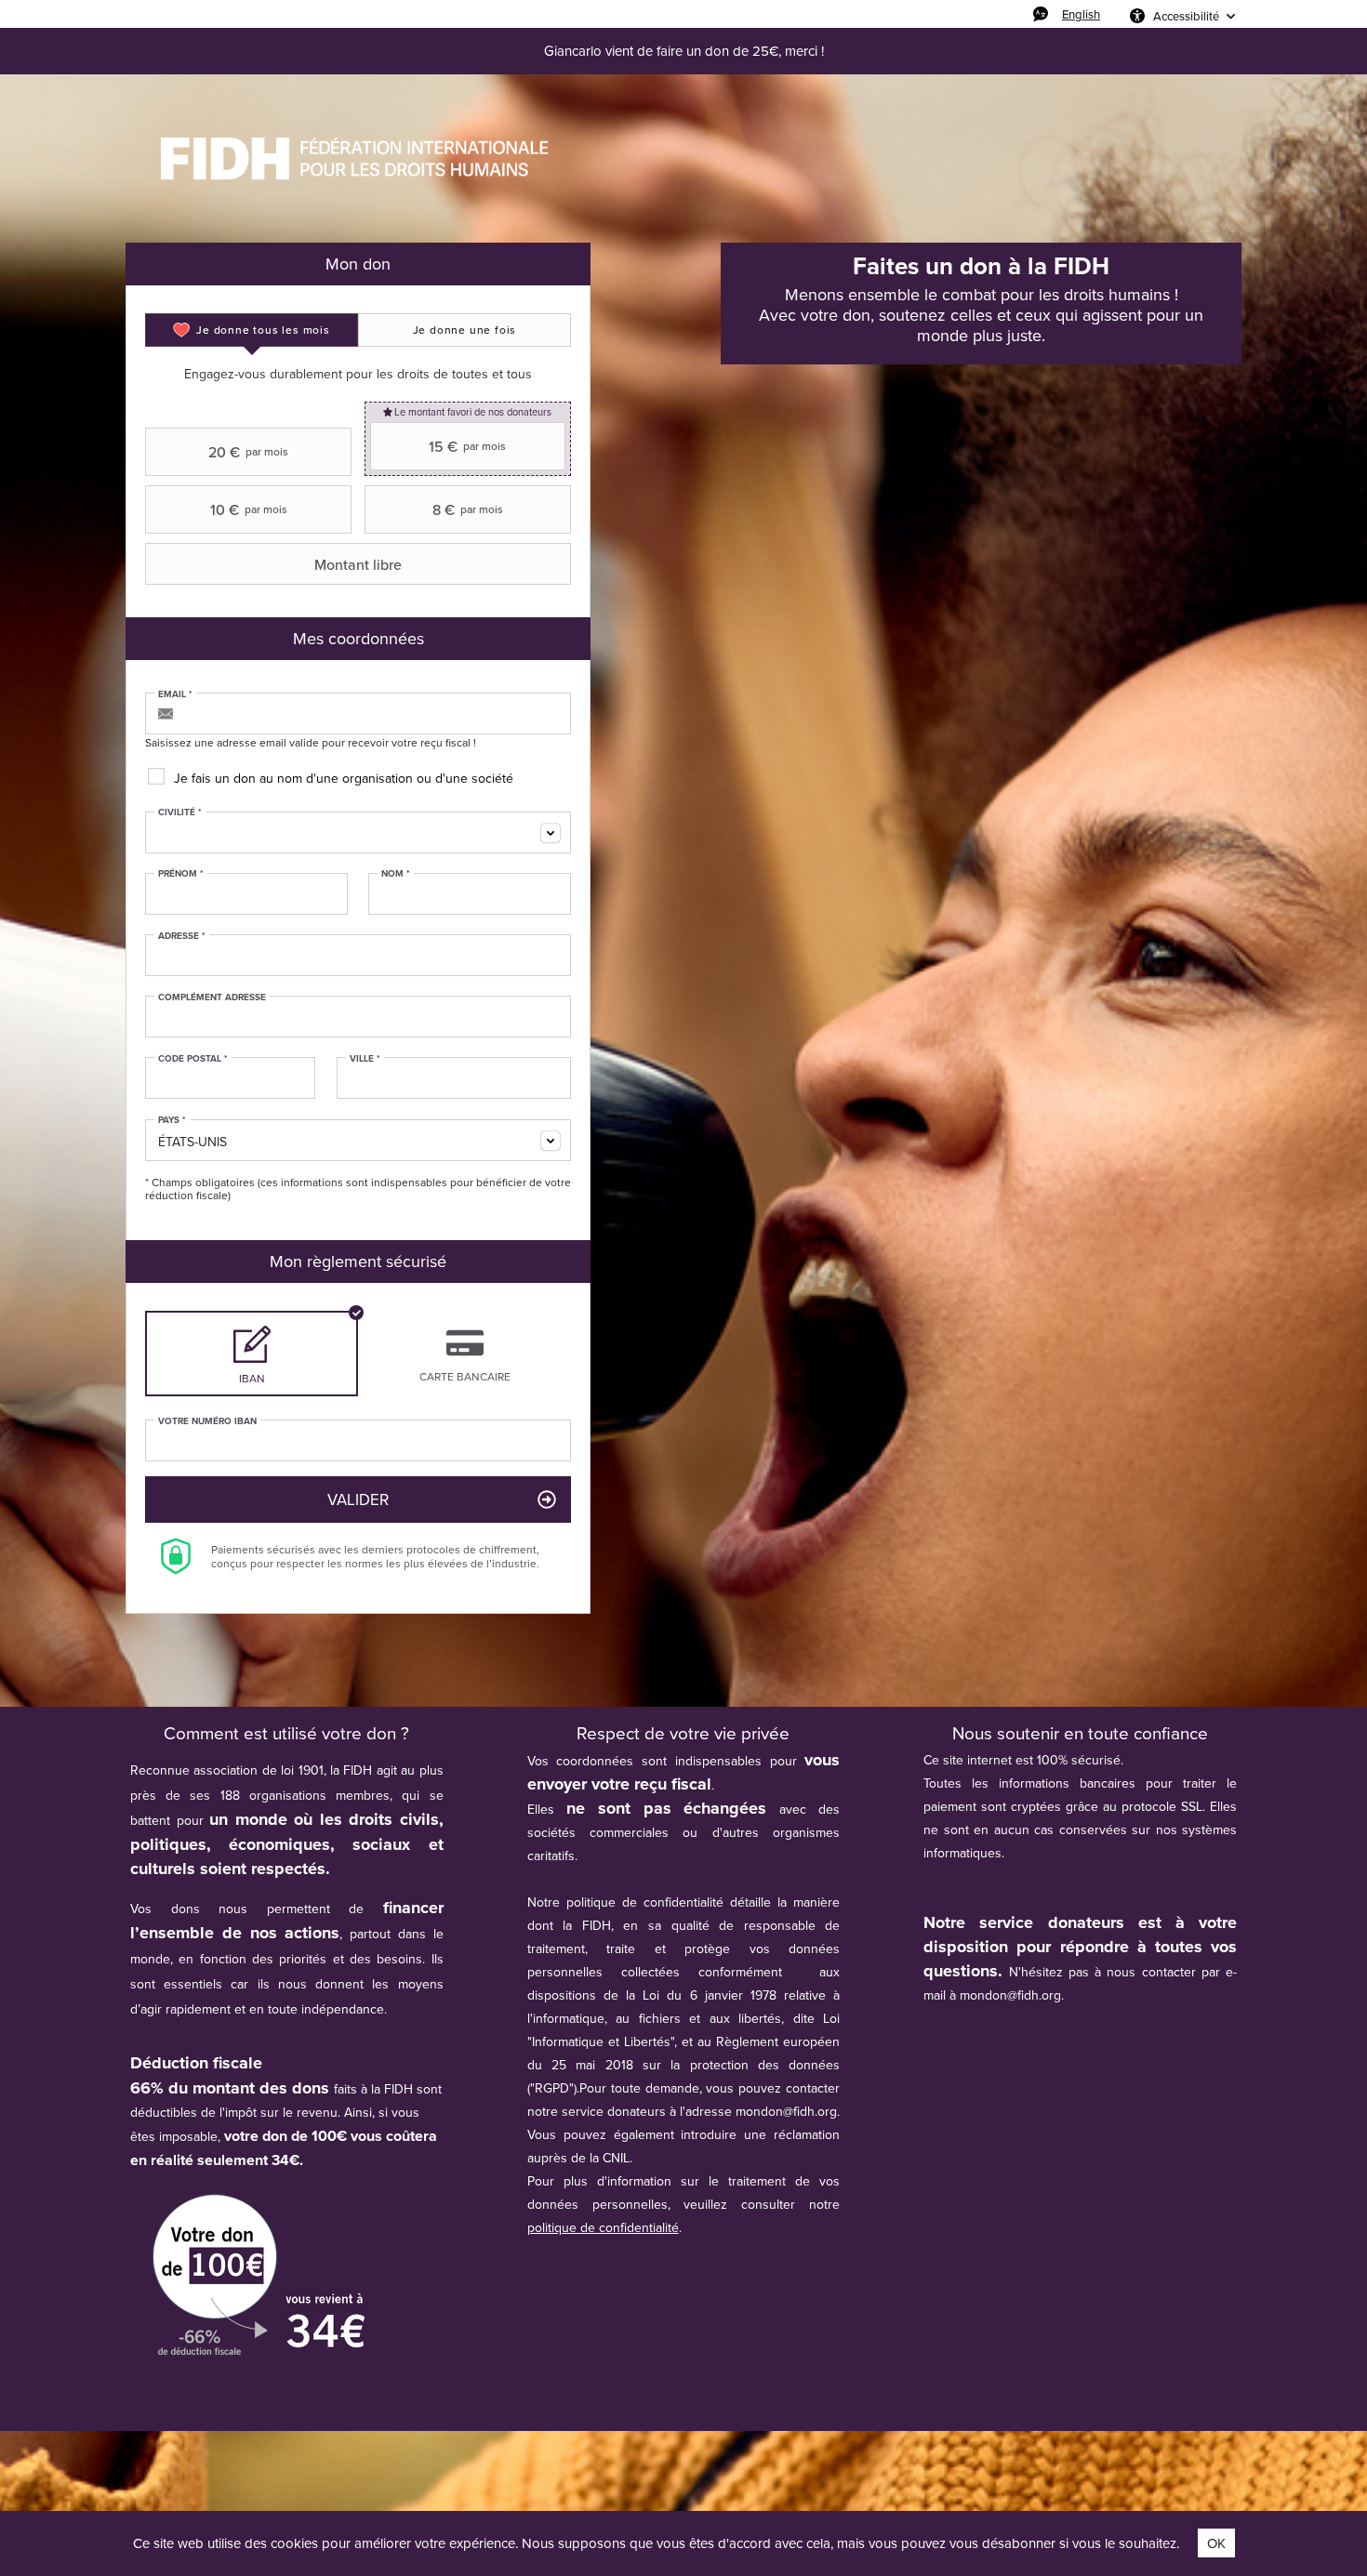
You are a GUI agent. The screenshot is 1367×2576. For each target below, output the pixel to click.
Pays (172, 1120)
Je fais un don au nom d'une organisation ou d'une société (344, 778)
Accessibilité (1186, 16)
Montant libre (358, 564)
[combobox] (358, 832)
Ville (365, 1059)
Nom (396, 874)
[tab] (252, 330)
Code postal (193, 1059)
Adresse (182, 936)
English (1081, 14)
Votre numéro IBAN (207, 1421)
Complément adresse (212, 997)
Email (175, 694)
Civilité (180, 812)
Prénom (181, 874)
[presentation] (252, 330)
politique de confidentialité (603, 2227)
